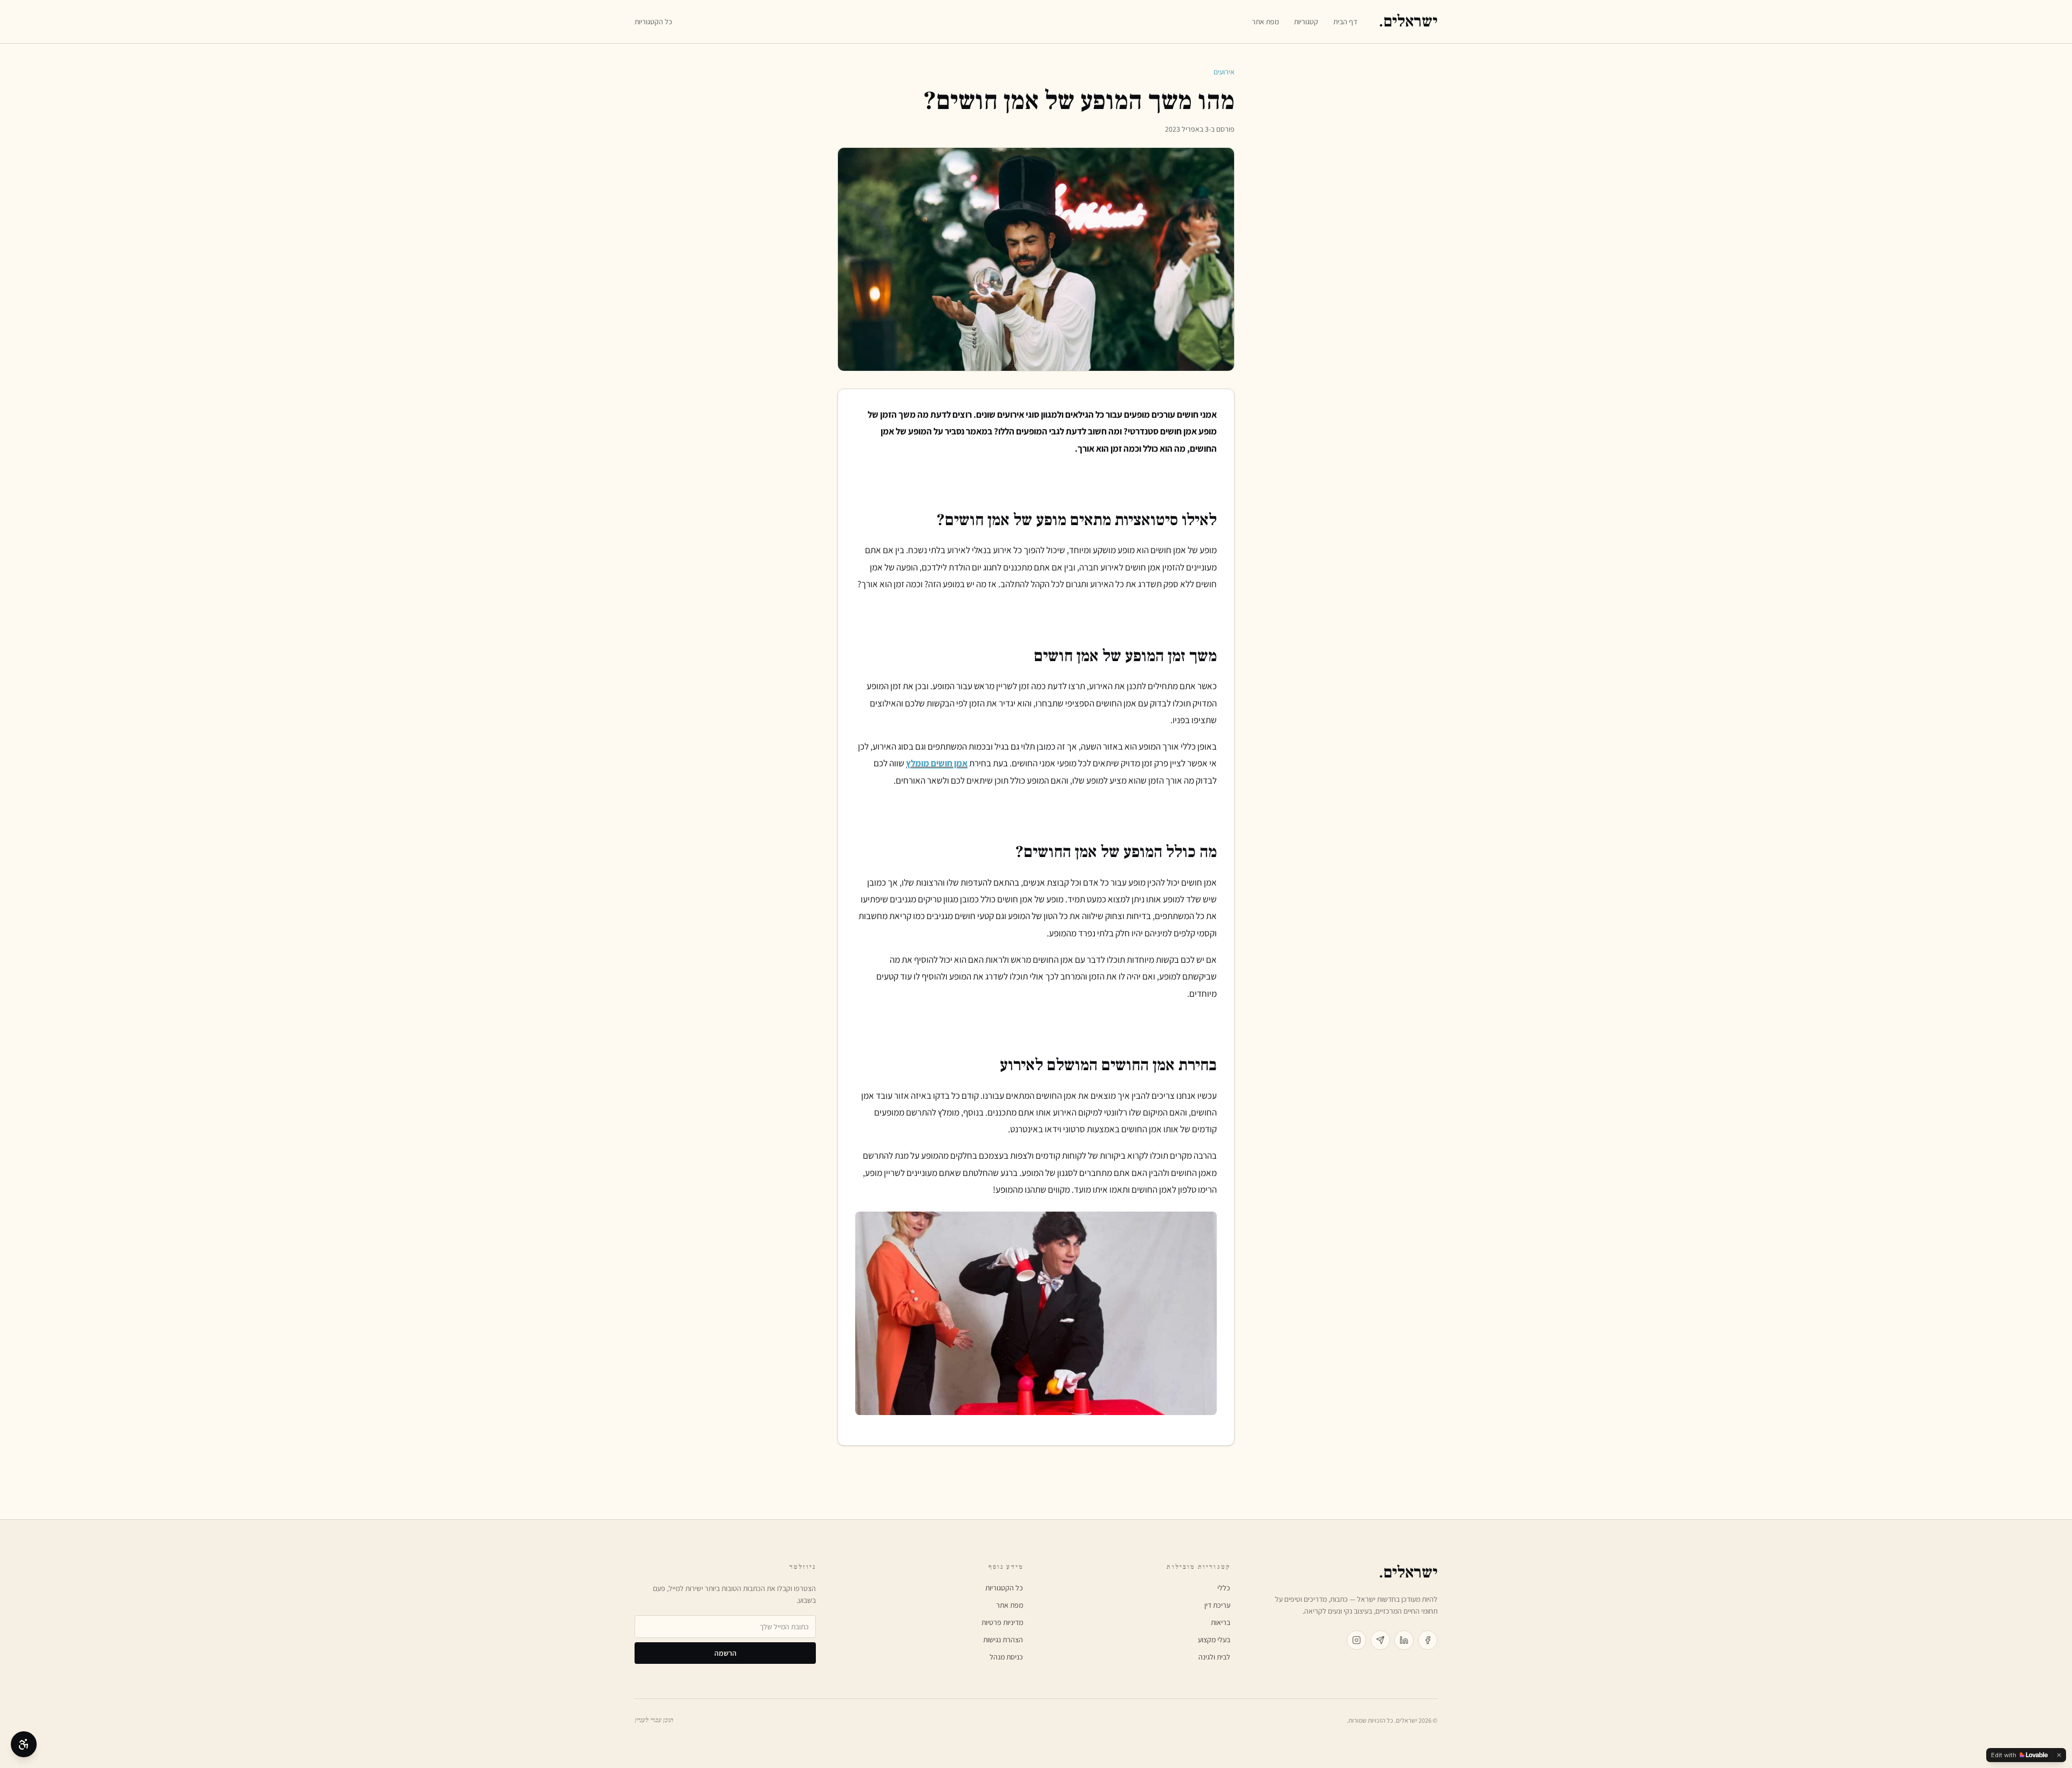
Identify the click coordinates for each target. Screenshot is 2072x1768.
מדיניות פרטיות (1002, 1622)
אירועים (1224, 72)
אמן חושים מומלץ (937, 763)
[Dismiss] (2059, 1755)
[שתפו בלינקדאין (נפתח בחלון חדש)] (1404, 1640)
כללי (1224, 1588)
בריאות (1221, 1622)
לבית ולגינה (1214, 1657)
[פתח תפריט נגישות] (24, 1744)
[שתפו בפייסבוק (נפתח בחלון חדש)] (1428, 1640)
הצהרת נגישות (1003, 1640)
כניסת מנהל (1006, 1657)
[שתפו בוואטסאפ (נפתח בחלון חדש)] (1380, 1640)
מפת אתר (1265, 22)
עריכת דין (1217, 1605)
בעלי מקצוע (1214, 1640)
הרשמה (725, 1653)
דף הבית (1345, 22)
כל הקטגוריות (653, 22)
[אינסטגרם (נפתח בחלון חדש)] (1357, 1640)
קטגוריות (1306, 22)
